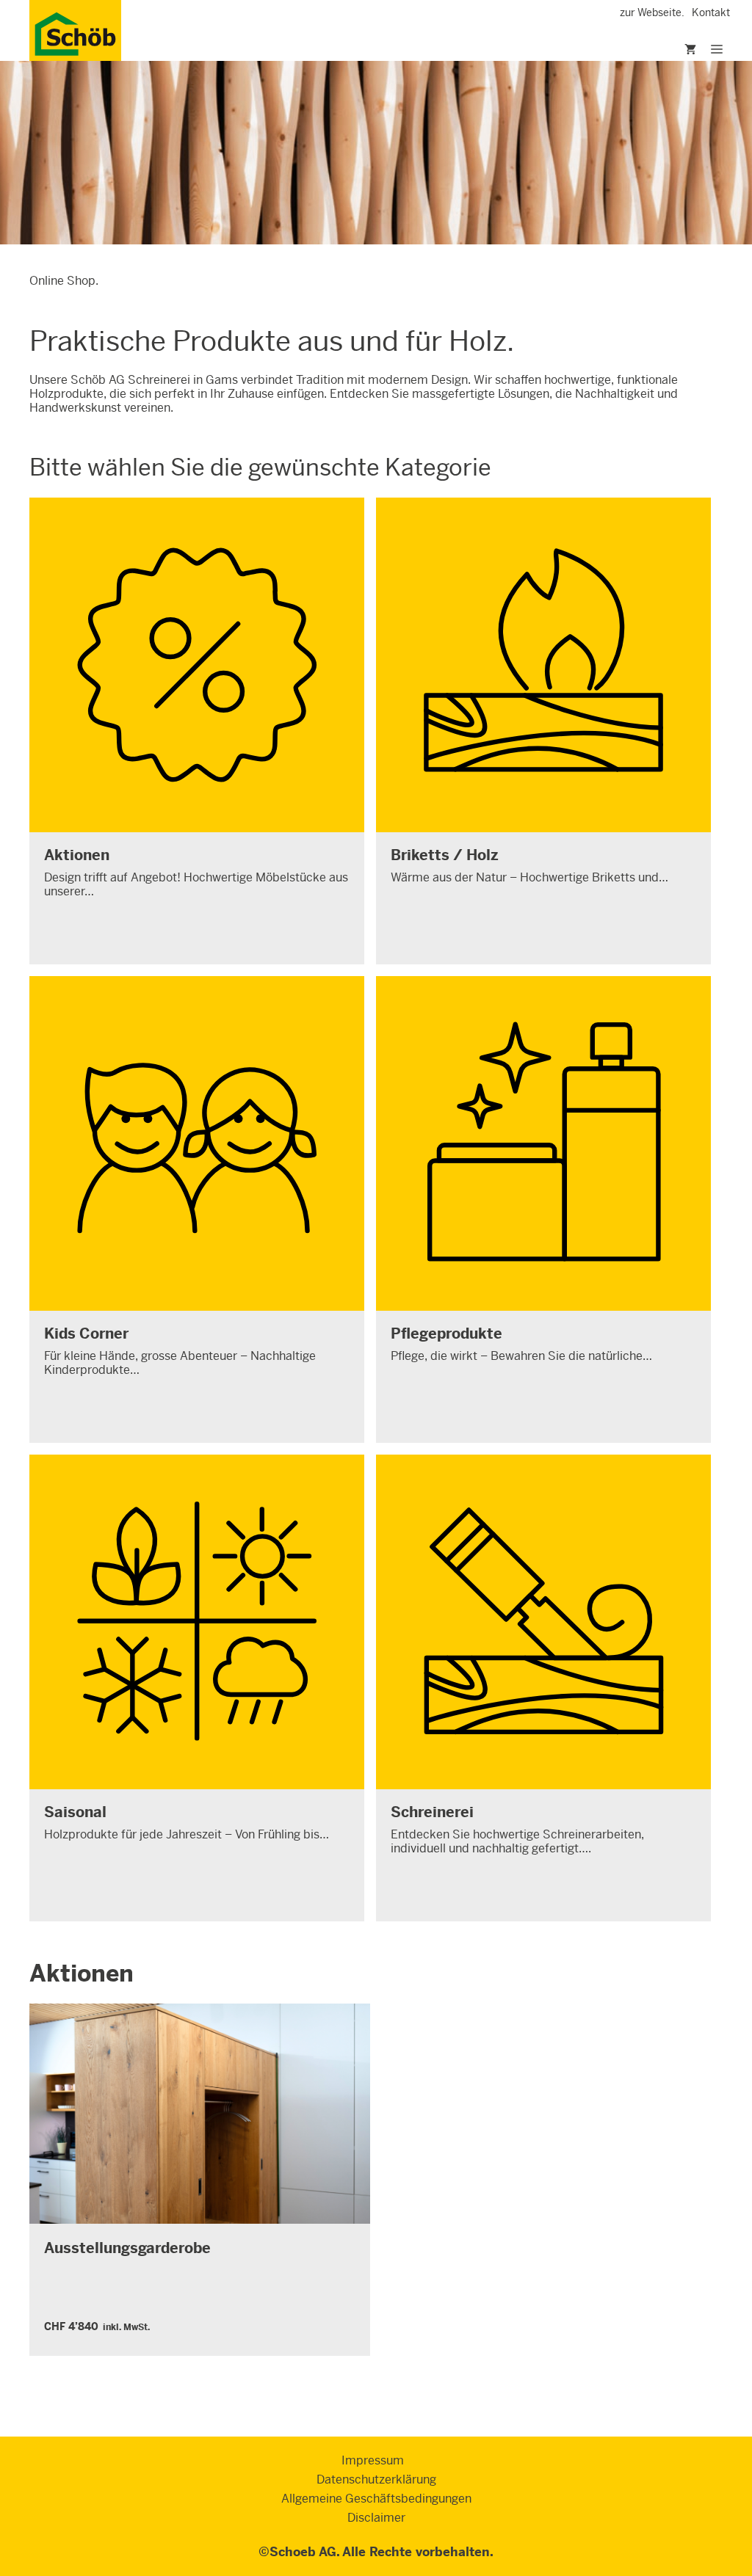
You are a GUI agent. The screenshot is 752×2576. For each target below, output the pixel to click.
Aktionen (82, 1973)
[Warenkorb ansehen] (672, 50)
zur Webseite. (652, 12)
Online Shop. (64, 281)
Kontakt (711, 12)
